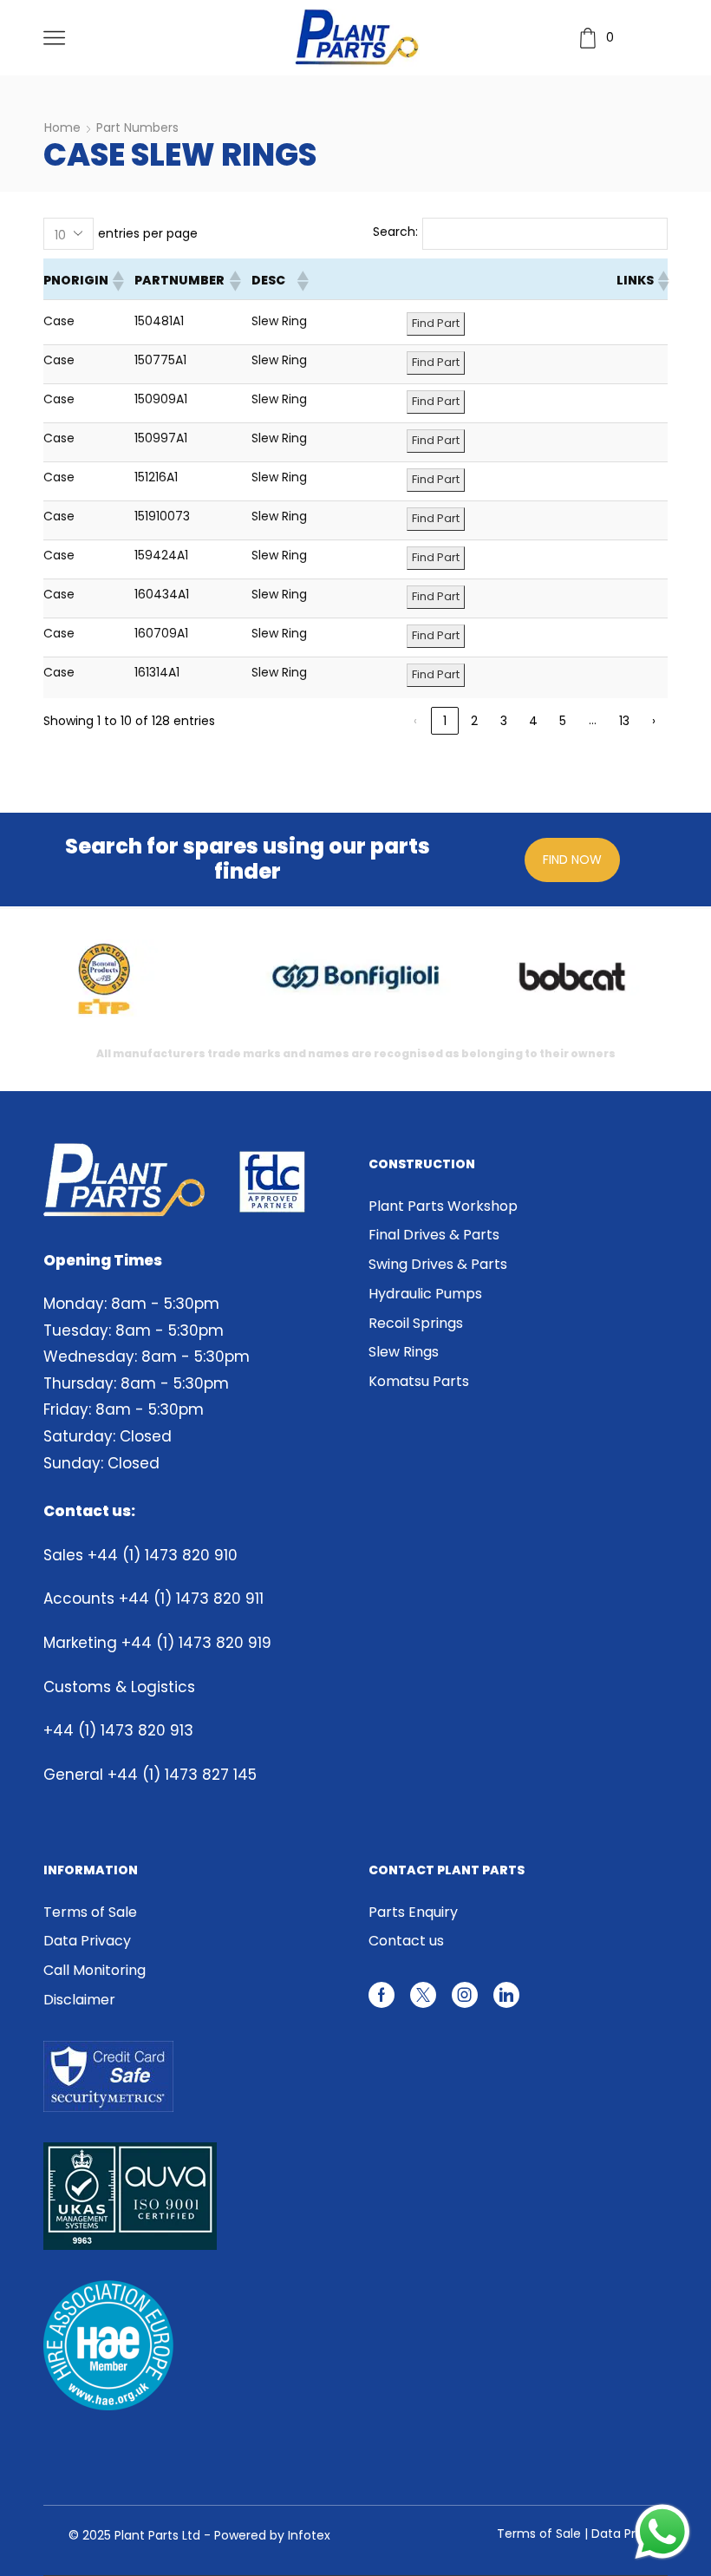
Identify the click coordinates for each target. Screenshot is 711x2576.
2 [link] (474, 721)
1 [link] (445, 721)
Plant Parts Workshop (443, 1206)
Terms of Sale (90, 1912)
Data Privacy (87, 1941)
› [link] (654, 721)
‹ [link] (415, 721)
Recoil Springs (416, 1323)
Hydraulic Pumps (425, 1294)
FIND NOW (572, 860)
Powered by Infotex (272, 2535)
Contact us (406, 1941)
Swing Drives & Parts (438, 1264)
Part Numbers (137, 127)
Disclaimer (79, 2000)
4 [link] (533, 721)
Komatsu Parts (419, 1381)
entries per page (148, 233)
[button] (117, 281)
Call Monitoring (95, 1970)
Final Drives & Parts (434, 1235)
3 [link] (504, 721)
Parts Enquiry (413, 1912)
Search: (395, 232)
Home (62, 127)
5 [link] (563, 721)
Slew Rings (404, 1352)
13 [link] (624, 721)
